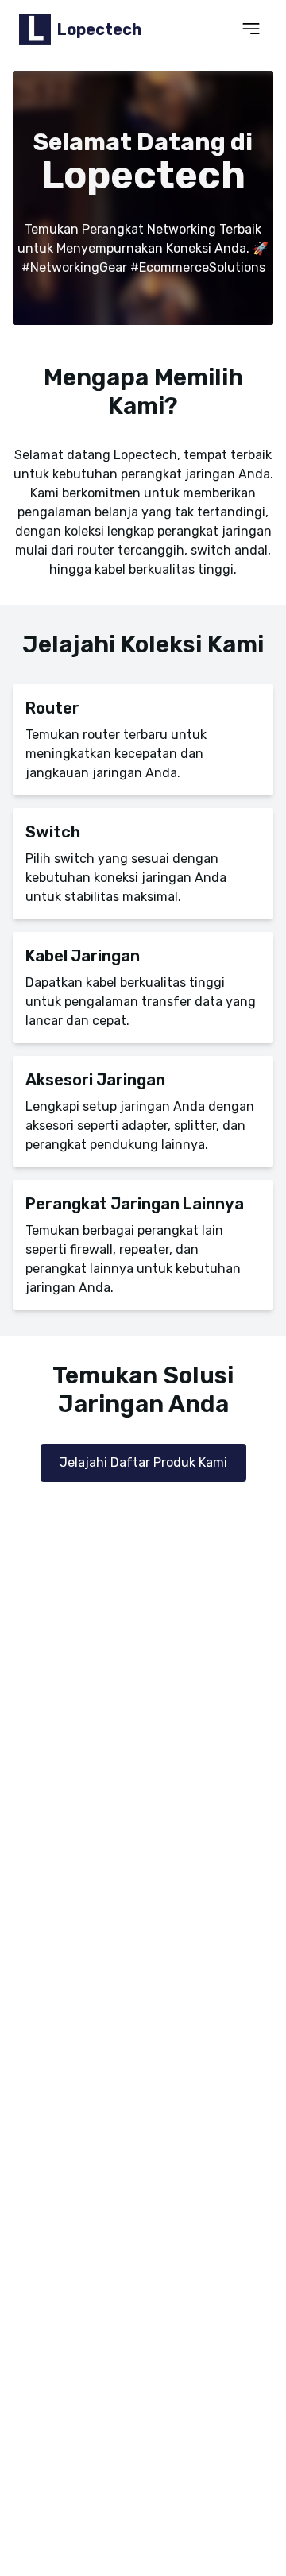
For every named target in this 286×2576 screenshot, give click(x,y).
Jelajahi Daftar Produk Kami (143, 1462)
